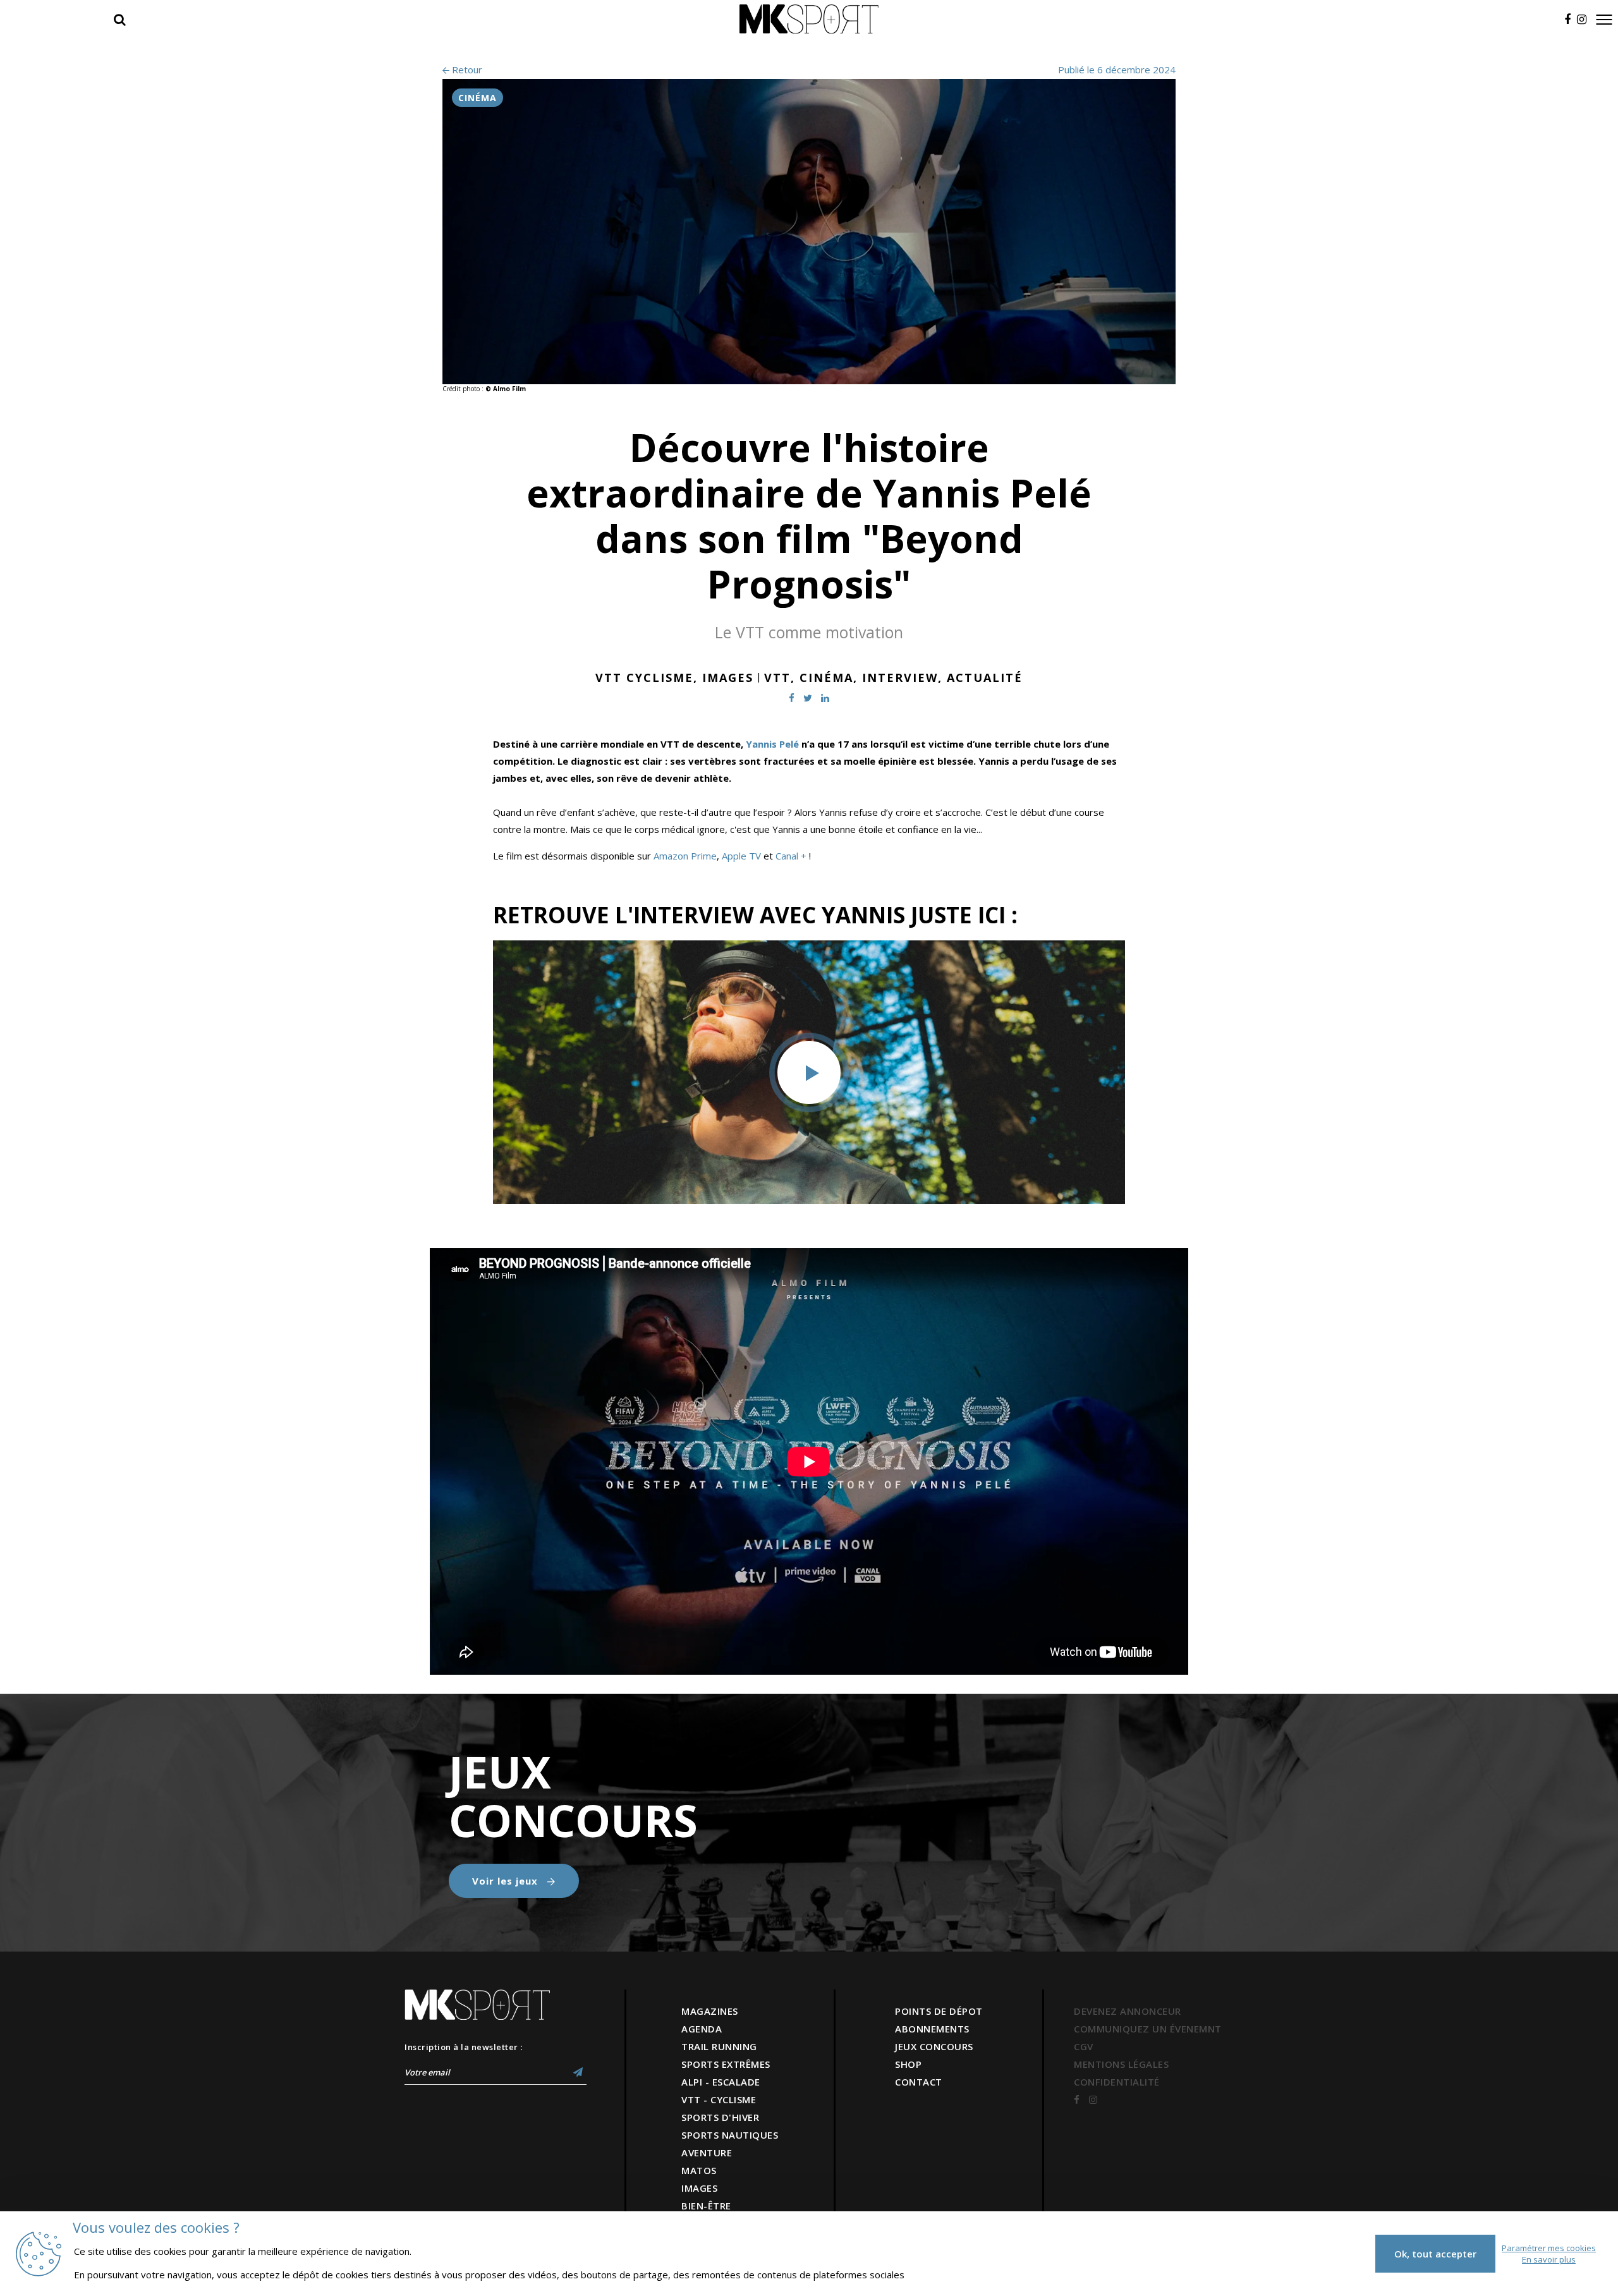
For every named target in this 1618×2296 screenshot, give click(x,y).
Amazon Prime (685, 856)
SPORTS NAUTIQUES (730, 2135)
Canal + (791, 856)
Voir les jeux (507, 1881)
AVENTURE (707, 2153)
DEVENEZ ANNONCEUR (1128, 2011)
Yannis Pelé (772, 744)
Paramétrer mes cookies (1549, 2248)
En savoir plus (1549, 2259)
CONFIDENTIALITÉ (1117, 2082)
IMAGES (699, 2188)
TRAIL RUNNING (719, 2046)
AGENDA (702, 2029)
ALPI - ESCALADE (721, 2082)
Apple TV (741, 856)
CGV (1084, 2046)
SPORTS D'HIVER (720, 2117)
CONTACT (919, 2082)
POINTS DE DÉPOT (939, 2011)
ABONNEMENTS (932, 2029)
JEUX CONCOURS (934, 2046)
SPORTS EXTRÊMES (726, 2064)
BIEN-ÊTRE (706, 2206)
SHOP (908, 2064)
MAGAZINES (710, 2011)
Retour (466, 70)
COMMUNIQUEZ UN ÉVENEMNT (1148, 2029)
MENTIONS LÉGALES (1121, 2064)
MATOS (699, 2170)
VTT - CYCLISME (719, 2099)
